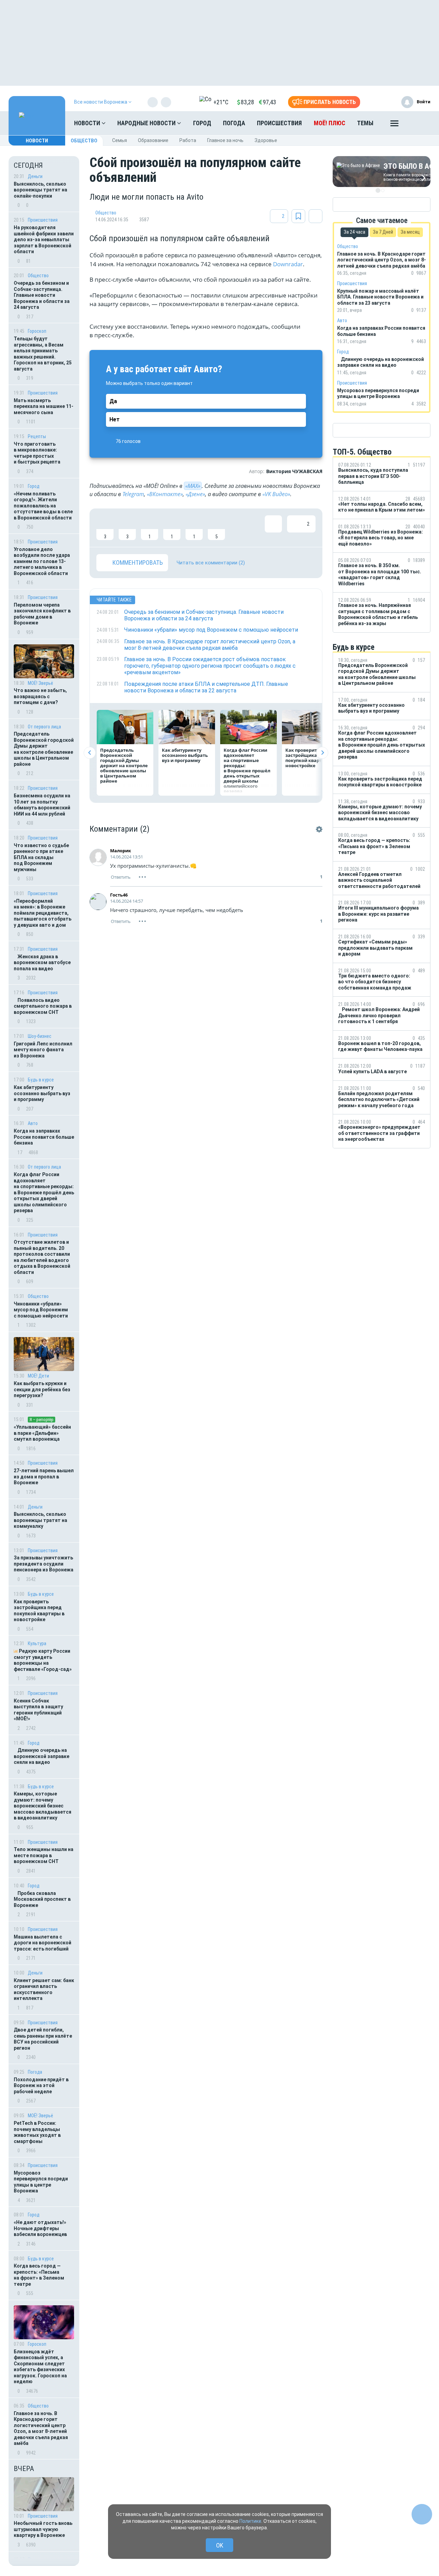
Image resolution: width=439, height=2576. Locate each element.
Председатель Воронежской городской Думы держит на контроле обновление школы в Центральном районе (44, 749)
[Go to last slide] (90, 753)
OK (220, 2545)
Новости (88, 123)
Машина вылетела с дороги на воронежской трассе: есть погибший (43, 1943)
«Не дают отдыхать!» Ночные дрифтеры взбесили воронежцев (40, 2228)
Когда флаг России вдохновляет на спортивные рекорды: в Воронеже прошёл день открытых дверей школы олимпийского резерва (44, 1192)
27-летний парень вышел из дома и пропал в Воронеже (44, 1477)
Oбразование (153, 140)
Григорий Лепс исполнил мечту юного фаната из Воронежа (43, 1050)
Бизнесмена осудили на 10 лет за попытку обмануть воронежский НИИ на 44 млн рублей (42, 805)
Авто (33, 1123)
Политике (250, 2521)
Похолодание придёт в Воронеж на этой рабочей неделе (41, 2086)
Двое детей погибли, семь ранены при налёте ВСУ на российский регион (43, 2039)
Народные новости (147, 123)
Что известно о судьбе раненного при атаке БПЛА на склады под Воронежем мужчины (41, 857)
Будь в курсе (41, 1080)
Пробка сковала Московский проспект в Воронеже (42, 1899)
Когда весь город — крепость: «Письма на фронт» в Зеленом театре (39, 2275)
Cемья (120, 140)
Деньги (35, 176)
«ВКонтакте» (165, 494)
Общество (84, 141)
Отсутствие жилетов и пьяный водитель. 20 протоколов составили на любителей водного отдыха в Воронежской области (42, 1257)
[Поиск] (418, 123)
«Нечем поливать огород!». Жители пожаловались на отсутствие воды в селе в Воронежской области (43, 506)
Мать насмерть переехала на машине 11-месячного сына (44, 406)
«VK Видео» (276, 494)
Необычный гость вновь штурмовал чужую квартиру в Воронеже (43, 2529)
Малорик (121, 851)
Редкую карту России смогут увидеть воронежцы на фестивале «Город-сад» (43, 1660)
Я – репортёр (41, 1420)
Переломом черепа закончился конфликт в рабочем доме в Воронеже (42, 614)
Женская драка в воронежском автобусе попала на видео (42, 963)
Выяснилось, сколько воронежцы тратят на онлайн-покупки (40, 190)
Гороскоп (37, 331)
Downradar (288, 264)
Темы (365, 123)
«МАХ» (193, 486)
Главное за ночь (225, 140)
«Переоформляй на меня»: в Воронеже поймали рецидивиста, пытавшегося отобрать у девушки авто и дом (43, 913)
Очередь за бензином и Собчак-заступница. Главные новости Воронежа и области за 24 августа (42, 295)
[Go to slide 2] (383, 190)
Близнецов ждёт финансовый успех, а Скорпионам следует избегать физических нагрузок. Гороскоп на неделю (40, 2367)
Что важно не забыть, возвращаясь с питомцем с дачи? (40, 696)
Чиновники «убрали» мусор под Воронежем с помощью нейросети (41, 1310)
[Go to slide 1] (378, 190)
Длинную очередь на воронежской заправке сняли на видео (41, 1756)
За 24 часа (354, 232)
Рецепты (37, 436)
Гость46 (119, 895)
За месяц (410, 232)
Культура (37, 1643)
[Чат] (422, 2514)
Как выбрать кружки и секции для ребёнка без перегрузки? (42, 1389)
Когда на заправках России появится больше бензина (44, 1137)
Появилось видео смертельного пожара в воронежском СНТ (43, 1006)
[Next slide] (322, 753)
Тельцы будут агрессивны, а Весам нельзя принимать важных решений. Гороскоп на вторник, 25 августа (43, 354)
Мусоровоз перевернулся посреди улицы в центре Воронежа (41, 2182)
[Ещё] (394, 125)
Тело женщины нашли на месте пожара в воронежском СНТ (44, 1855)
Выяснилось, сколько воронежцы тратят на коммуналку (40, 1520)
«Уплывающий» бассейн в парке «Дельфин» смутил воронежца (42, 1433)
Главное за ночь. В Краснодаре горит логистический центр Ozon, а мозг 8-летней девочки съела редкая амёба (41, 2428)
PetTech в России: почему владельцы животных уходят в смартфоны (37, 2132)
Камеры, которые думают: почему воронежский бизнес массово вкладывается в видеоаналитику (43, 1806)
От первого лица (44, 727)
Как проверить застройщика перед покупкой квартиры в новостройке (39, 1611)
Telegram (133, 494)
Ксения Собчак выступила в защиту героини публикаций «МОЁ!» (38, 1710)
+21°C (221, 102)
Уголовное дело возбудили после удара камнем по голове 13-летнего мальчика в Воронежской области (42, 561)
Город (202, 123)
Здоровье (266, 140)
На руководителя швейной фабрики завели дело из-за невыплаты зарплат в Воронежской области (44, 239)
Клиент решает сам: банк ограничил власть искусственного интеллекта (44, 1989)
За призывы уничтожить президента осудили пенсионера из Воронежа (44, 1564)
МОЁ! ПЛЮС (330, 123)
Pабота (188, 140)
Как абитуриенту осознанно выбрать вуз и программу (42, 1093)
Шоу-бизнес (40, 1036)
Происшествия (279, 123)
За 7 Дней (383, 232)
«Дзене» (195, 494)
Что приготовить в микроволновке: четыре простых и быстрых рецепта (37, 453)
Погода (234, 123)
